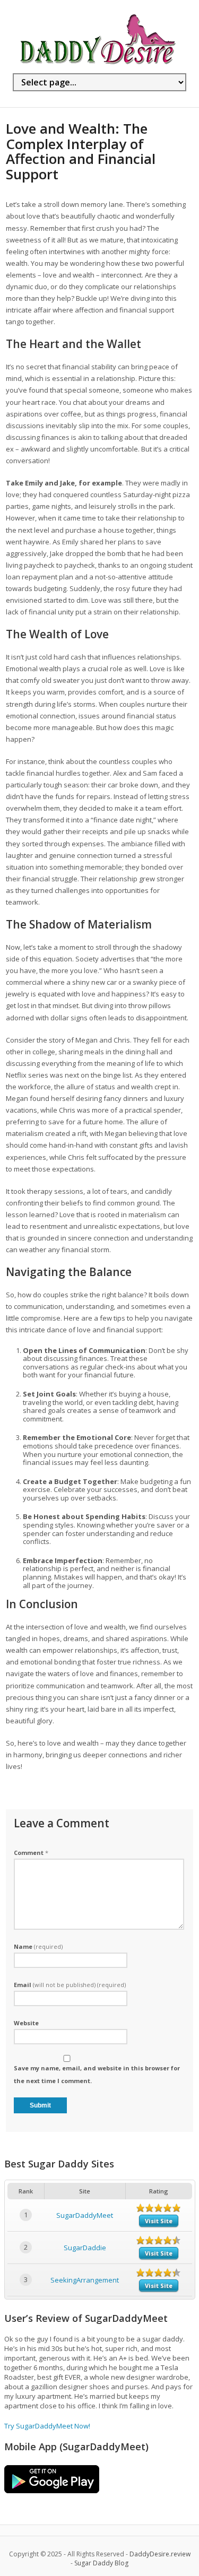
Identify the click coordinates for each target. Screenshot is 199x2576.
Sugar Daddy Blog (101, 2563)
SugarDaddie (85, 2248)
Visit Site (159, 2221)
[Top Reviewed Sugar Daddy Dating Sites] (98, 64)
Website (26, 2023)
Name (38, 1946)
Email (70, 1985)
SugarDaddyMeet (85, 2215)
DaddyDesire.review (160, 2554)
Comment (31, 1853)
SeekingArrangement (85, 2280)
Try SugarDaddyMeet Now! (47, 2426)
